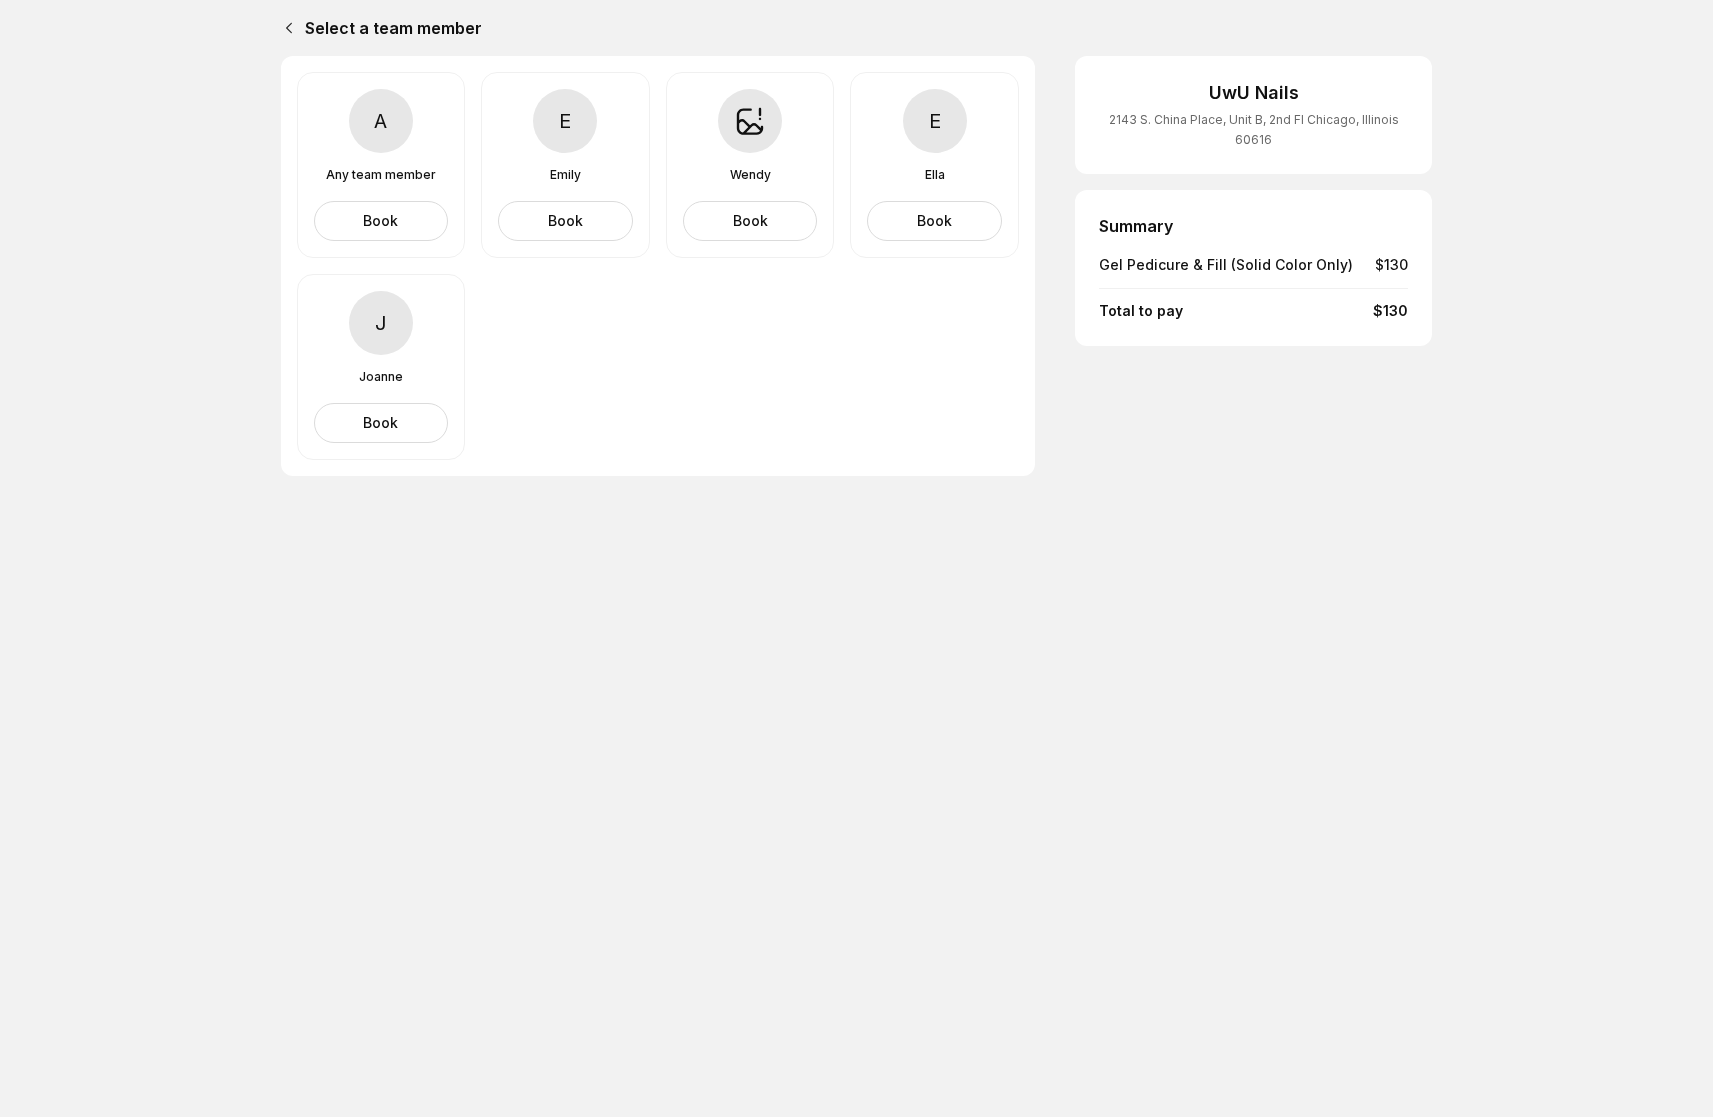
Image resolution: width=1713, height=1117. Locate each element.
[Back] (285, 28)
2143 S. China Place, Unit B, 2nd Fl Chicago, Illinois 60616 (1254, 129)
